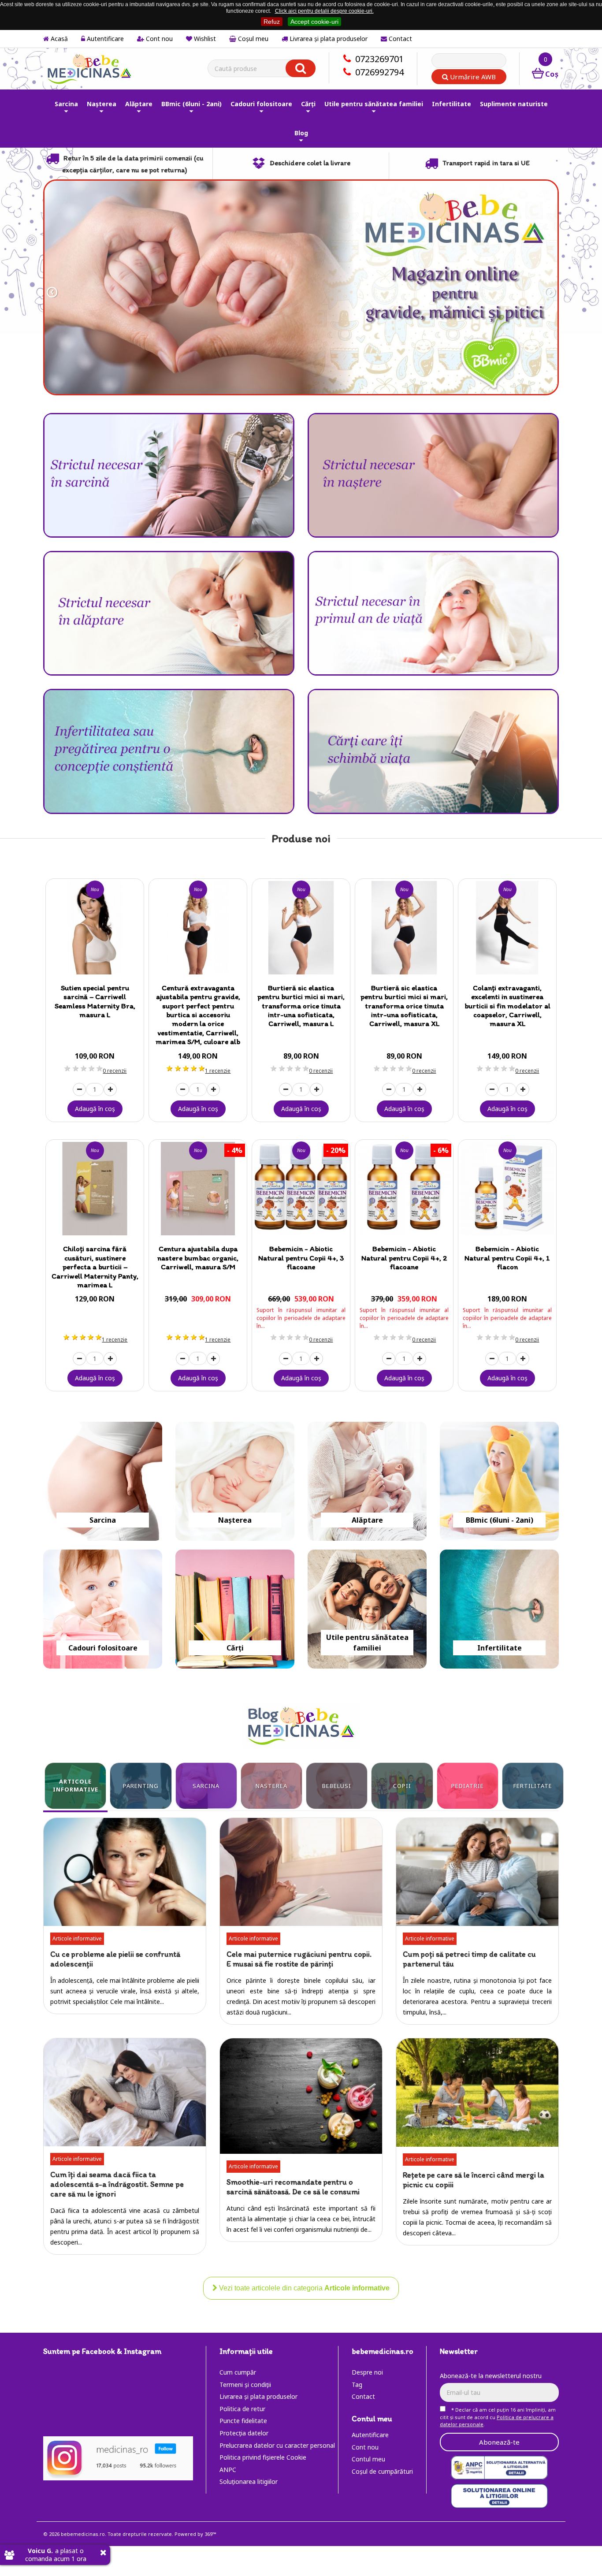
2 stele (75, 1068)
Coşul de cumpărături (382, 2471)
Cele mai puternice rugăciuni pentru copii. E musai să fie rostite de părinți (299, 1959)
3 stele (83, 1068)
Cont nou (158, 39)
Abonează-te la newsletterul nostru (491, 2376)
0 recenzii (115, 1071)
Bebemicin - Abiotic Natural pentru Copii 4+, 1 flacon (507, 1258)
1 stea (67, 1068)
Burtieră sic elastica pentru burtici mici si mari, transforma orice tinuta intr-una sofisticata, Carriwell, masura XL (404, 1006)
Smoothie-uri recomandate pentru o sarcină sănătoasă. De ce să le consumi (293, 2187)
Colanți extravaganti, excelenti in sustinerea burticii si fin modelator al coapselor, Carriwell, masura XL (507, 1006)
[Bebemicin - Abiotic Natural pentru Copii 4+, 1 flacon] (507, 1189)
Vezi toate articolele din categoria (303, 2288)
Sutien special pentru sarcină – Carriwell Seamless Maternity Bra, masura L (95, 1001)
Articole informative (77, 1939)
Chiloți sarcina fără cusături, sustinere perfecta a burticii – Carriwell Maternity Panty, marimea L (95, 1267)
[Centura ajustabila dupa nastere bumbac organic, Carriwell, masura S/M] (198, 1189)
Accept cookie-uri (314, 22)
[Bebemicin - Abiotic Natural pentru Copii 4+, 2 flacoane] (404, 1189)
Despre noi (367, 2372)
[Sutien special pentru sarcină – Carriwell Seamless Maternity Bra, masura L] (95, 928)
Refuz (272, 22)
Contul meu (368, 2459)
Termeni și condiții (245, 2385)
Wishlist (204, 39)
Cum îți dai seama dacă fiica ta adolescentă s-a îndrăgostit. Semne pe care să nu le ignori (117, 2184)
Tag (357, 2385)
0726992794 (379, 72)
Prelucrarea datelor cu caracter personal (277, 2445)
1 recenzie (218, 1071)
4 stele (91, 1068)
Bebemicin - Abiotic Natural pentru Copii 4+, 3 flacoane (301, 1258)
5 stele (99, 1068)
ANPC (228, 2470)
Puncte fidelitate (243, 2421)
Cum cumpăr (238, 2372)
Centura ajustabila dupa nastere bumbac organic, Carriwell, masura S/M (198, 1258)
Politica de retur (242, 2409)
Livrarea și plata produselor (328, 39)
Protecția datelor (244, 2433)
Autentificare (104, 39)
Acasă (58, 39)
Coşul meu (252, 39)
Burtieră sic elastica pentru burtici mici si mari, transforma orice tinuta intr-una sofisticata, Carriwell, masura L (301, 1006)
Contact (399, 39)
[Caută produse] (301, 68)
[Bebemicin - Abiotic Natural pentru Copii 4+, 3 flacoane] (301, 1189)
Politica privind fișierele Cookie (263, 2457)
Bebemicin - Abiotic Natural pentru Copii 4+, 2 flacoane (404, 1258)
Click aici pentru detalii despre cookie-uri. (324, 11)
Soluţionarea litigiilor (249, 2481)
